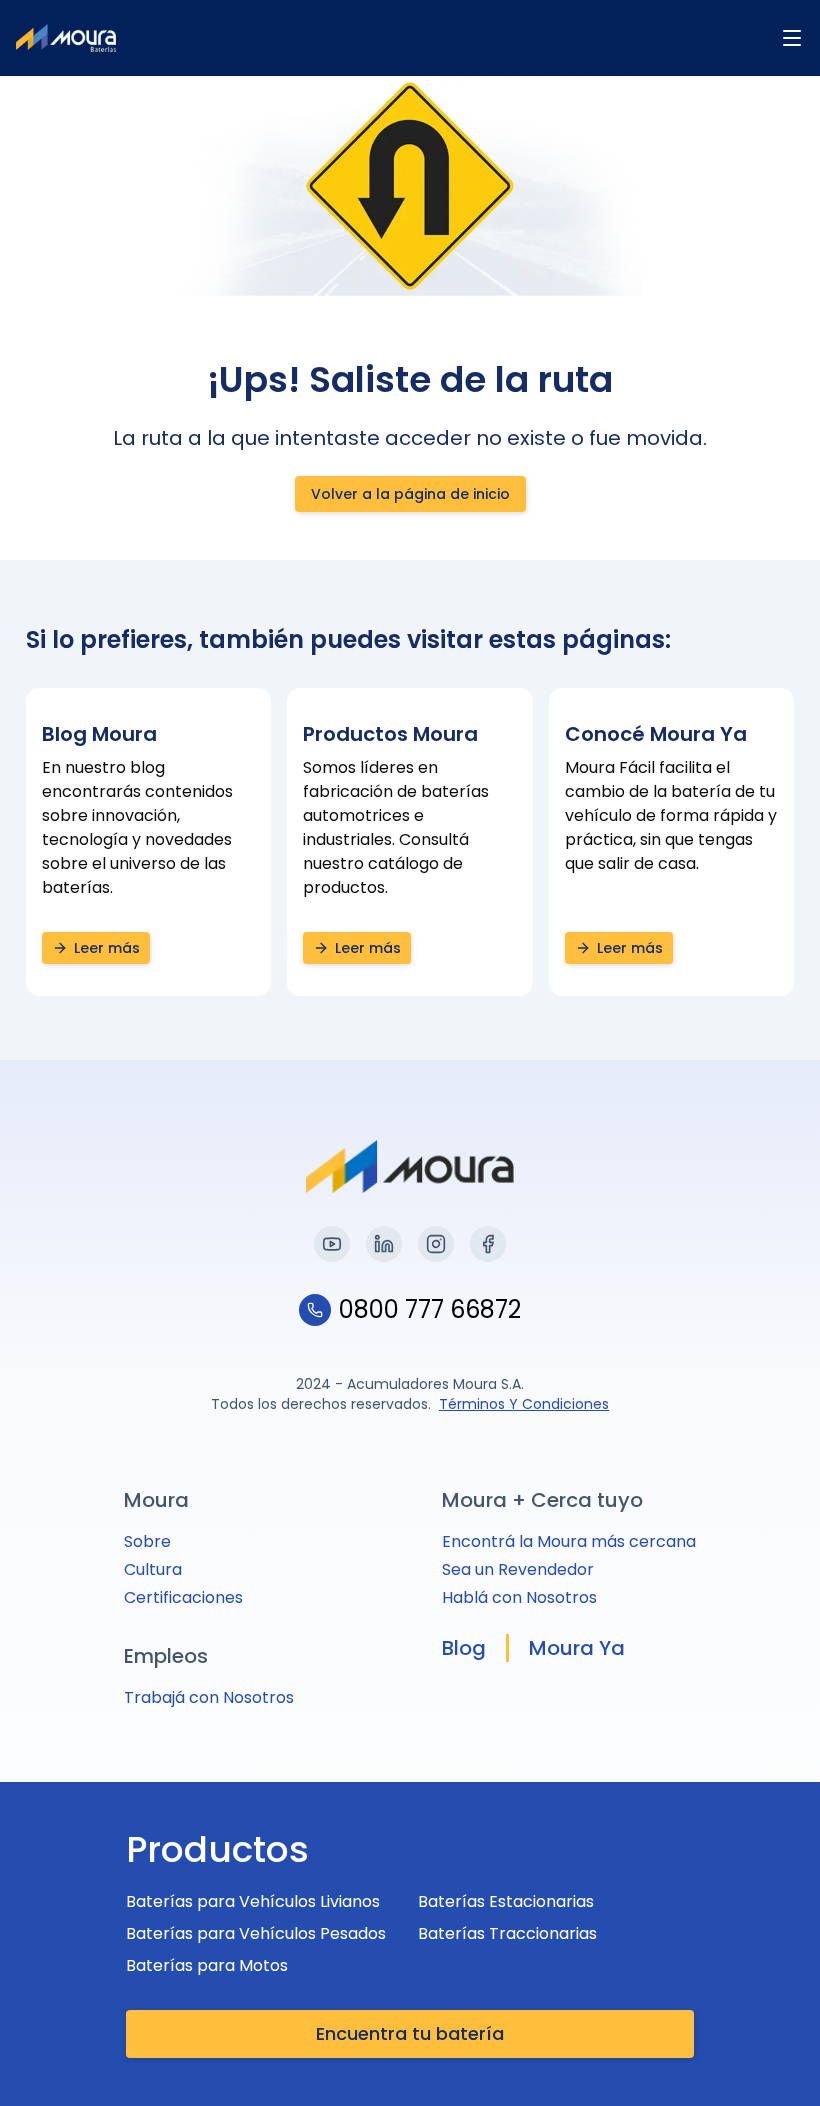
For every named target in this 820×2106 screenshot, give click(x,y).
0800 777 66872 (430, 1310)
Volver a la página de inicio (410, 494)
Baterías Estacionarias (506, 1901)
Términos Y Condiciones (524, 1404)
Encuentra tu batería (410, 2033)
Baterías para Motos (207, 1965)
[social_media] (332, 1244)
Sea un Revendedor (518, 1569)
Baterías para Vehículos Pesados (256, 1933)
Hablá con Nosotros (519, 1597)
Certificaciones (183, 1597)
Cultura (153, 1569)
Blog (464, 1648)
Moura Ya (577, 1648)
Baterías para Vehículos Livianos (253, 1901)
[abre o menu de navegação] (792, 38)
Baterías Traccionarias (507, 1933)
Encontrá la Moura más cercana (569, 1541)
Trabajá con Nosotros (209, 1697)
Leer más (107, 948)
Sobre (147, 1541)
